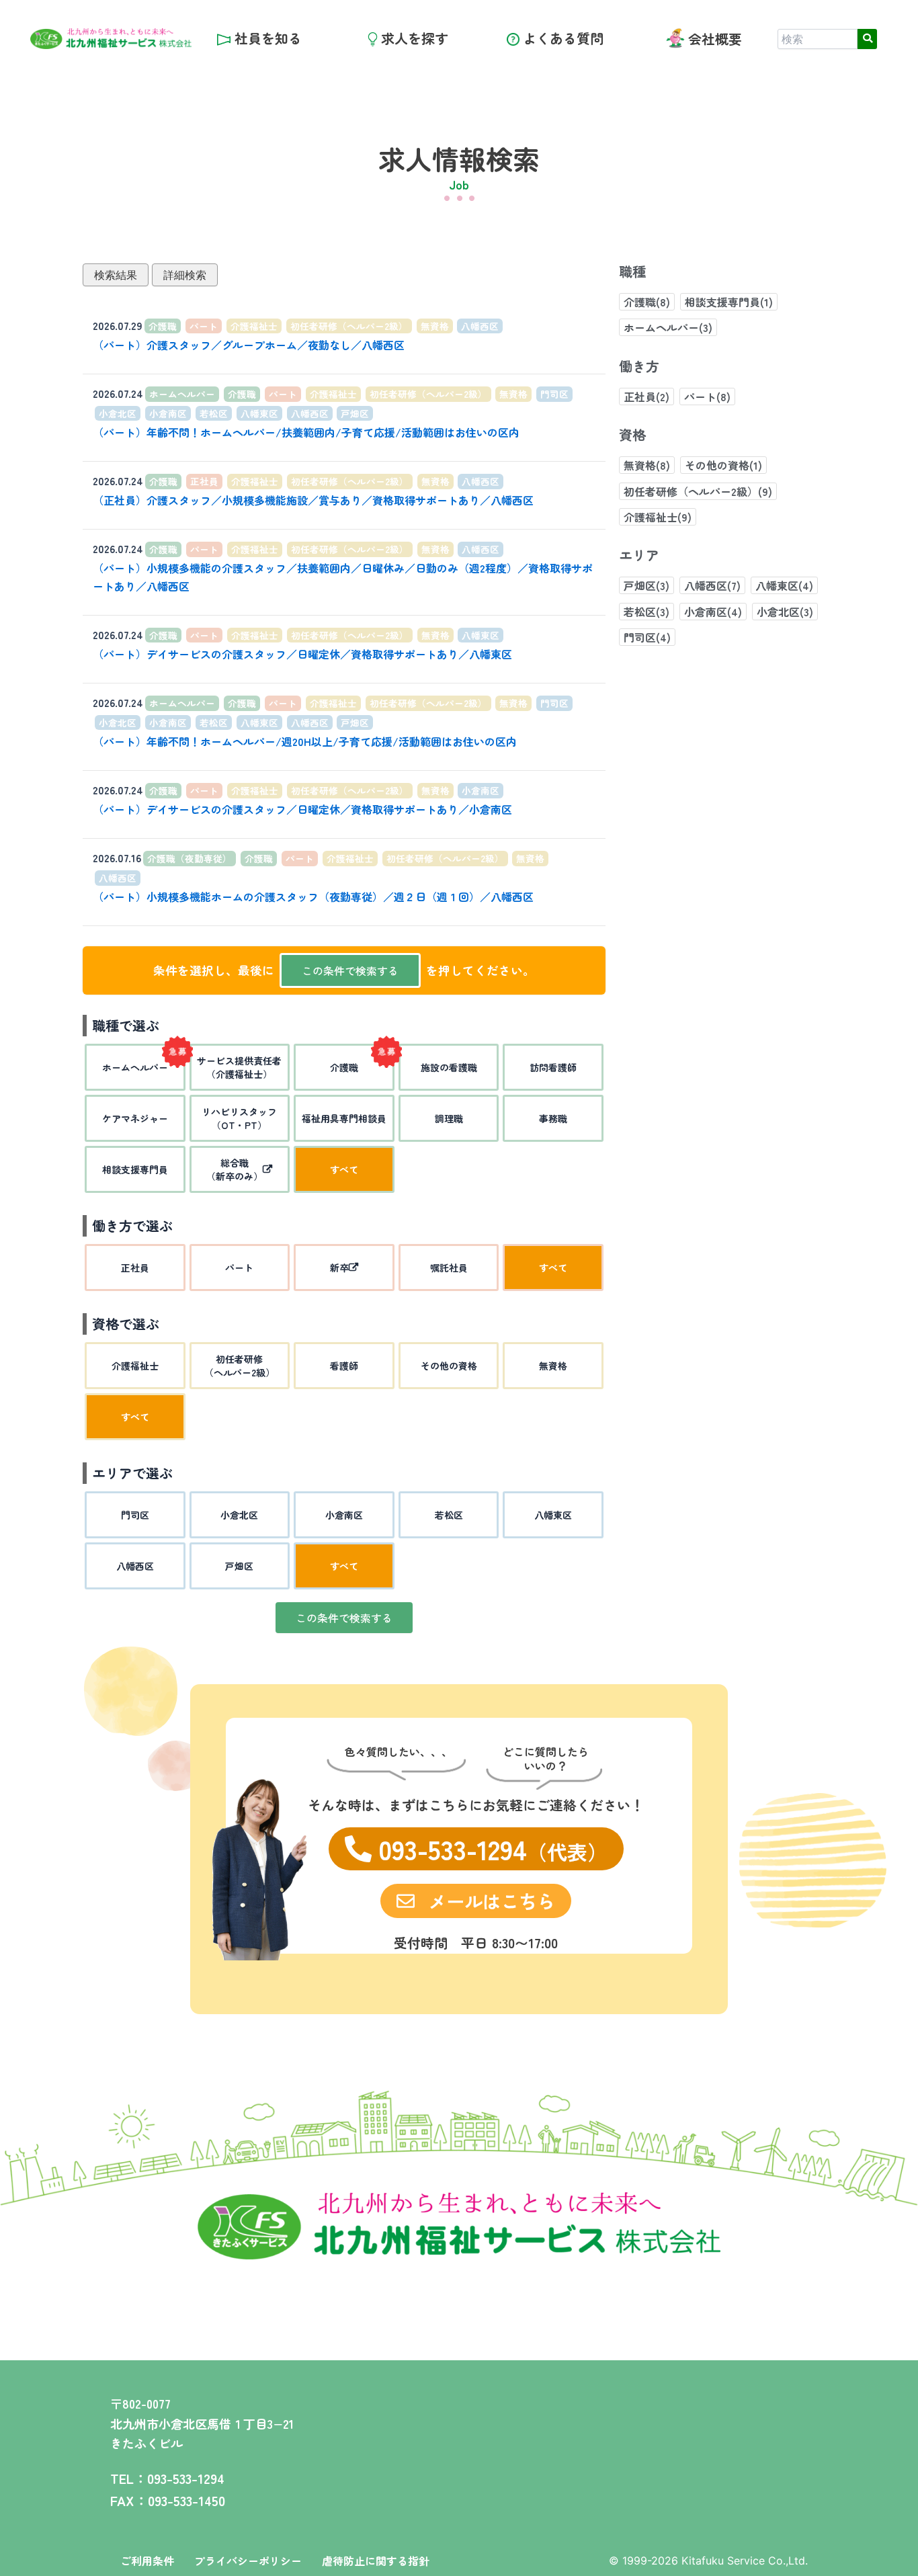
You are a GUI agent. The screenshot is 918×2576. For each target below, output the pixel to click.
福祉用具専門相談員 (344, 1118)
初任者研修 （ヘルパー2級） (240, 1366)
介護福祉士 (254, 326)
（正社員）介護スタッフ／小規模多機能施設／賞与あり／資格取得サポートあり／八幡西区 (313, 500)
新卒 (339, 1268)
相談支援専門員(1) (729, 302)
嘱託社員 (449, 1268)
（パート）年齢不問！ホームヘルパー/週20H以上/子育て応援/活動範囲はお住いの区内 (305, 741)
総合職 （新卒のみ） (235, 1169)
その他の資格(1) (723, 465)
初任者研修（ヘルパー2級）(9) (698, 491)
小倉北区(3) (785, 612)
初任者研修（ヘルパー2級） (349, 326)
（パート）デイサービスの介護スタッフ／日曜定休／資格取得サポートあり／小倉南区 (302, 809)
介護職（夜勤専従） (190, 858)
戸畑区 (355, 413)
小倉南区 (168, 413)
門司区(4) (647, 637)
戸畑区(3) (646, 585)
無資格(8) (647, 465)
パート (204, 326)
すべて (344, 1169)
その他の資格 (449, 1366)
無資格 (435, 326)
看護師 (344, 1366)
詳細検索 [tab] (185, 275)
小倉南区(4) (713, 612)
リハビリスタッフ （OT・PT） (239, 1118)
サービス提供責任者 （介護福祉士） (239, 1067)
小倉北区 (118, 413)
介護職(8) (647, 302)
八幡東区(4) (784, 585)
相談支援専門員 (135, 1169)
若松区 (214, 413)
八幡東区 (259, 413)
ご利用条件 (147, 2561)
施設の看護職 (449, 1067)
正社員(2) (646, 397)
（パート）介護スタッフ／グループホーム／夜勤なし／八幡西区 (249, 345)
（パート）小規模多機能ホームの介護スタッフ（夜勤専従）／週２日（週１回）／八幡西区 (313, 897)
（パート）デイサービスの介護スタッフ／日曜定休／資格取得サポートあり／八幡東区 (302, 654)
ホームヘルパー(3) (668, 327)
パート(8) (707, 397)
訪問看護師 (553, 1067)
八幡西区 (480, 326)
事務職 (553, 1118)
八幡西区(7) (712, 585)
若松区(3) (646, 612)
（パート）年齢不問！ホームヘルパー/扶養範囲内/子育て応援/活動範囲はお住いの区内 (306, 432)
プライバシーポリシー (248, 2561)
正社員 (204, 481)
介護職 (163, 326)
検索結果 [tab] (116, 275)
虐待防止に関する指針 (376, 2561)
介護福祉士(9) (658, 517)
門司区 (554, 394)
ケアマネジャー (135, 1118)
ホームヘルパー (182, 394)
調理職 (449, 1118)
